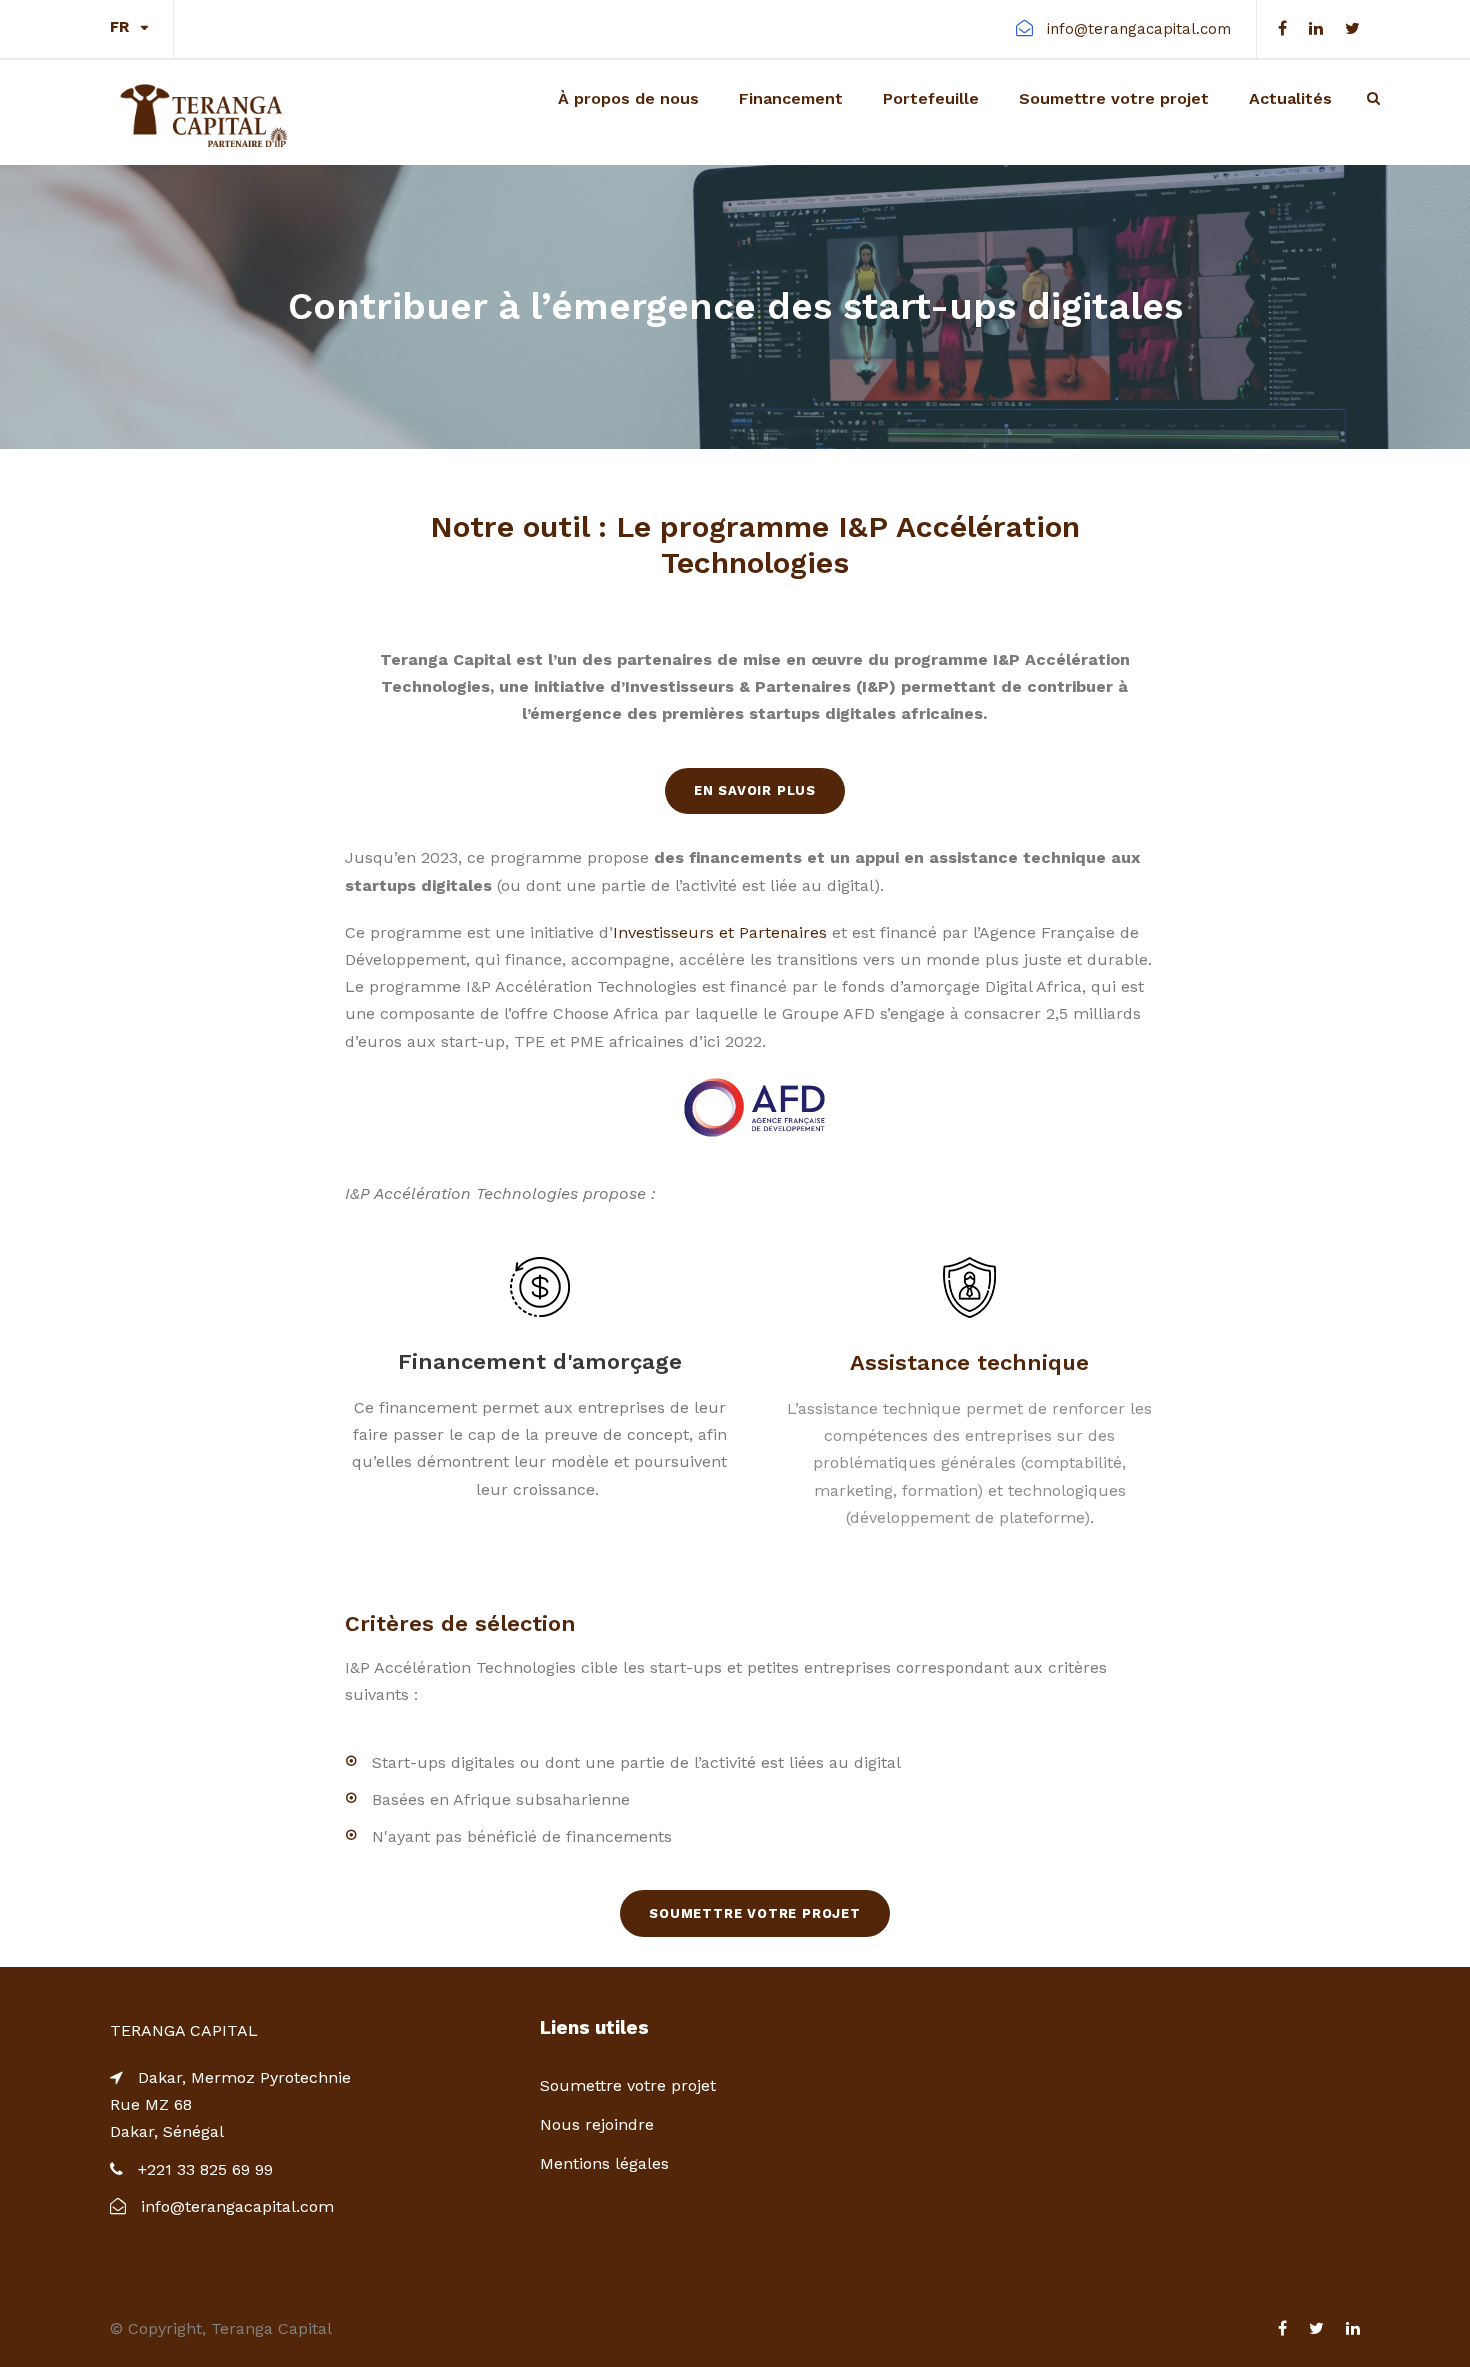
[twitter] (1352, 28)
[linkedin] (1316, 28)
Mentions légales (604, 2163)
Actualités (1290, 98)
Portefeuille (931, 98)
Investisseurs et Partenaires (720, 932)
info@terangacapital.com (1139, 29)
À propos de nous (628, 98)
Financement (791, 98)
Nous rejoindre (597, 2124)
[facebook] (1282, 28)
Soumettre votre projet (1114, 98)
